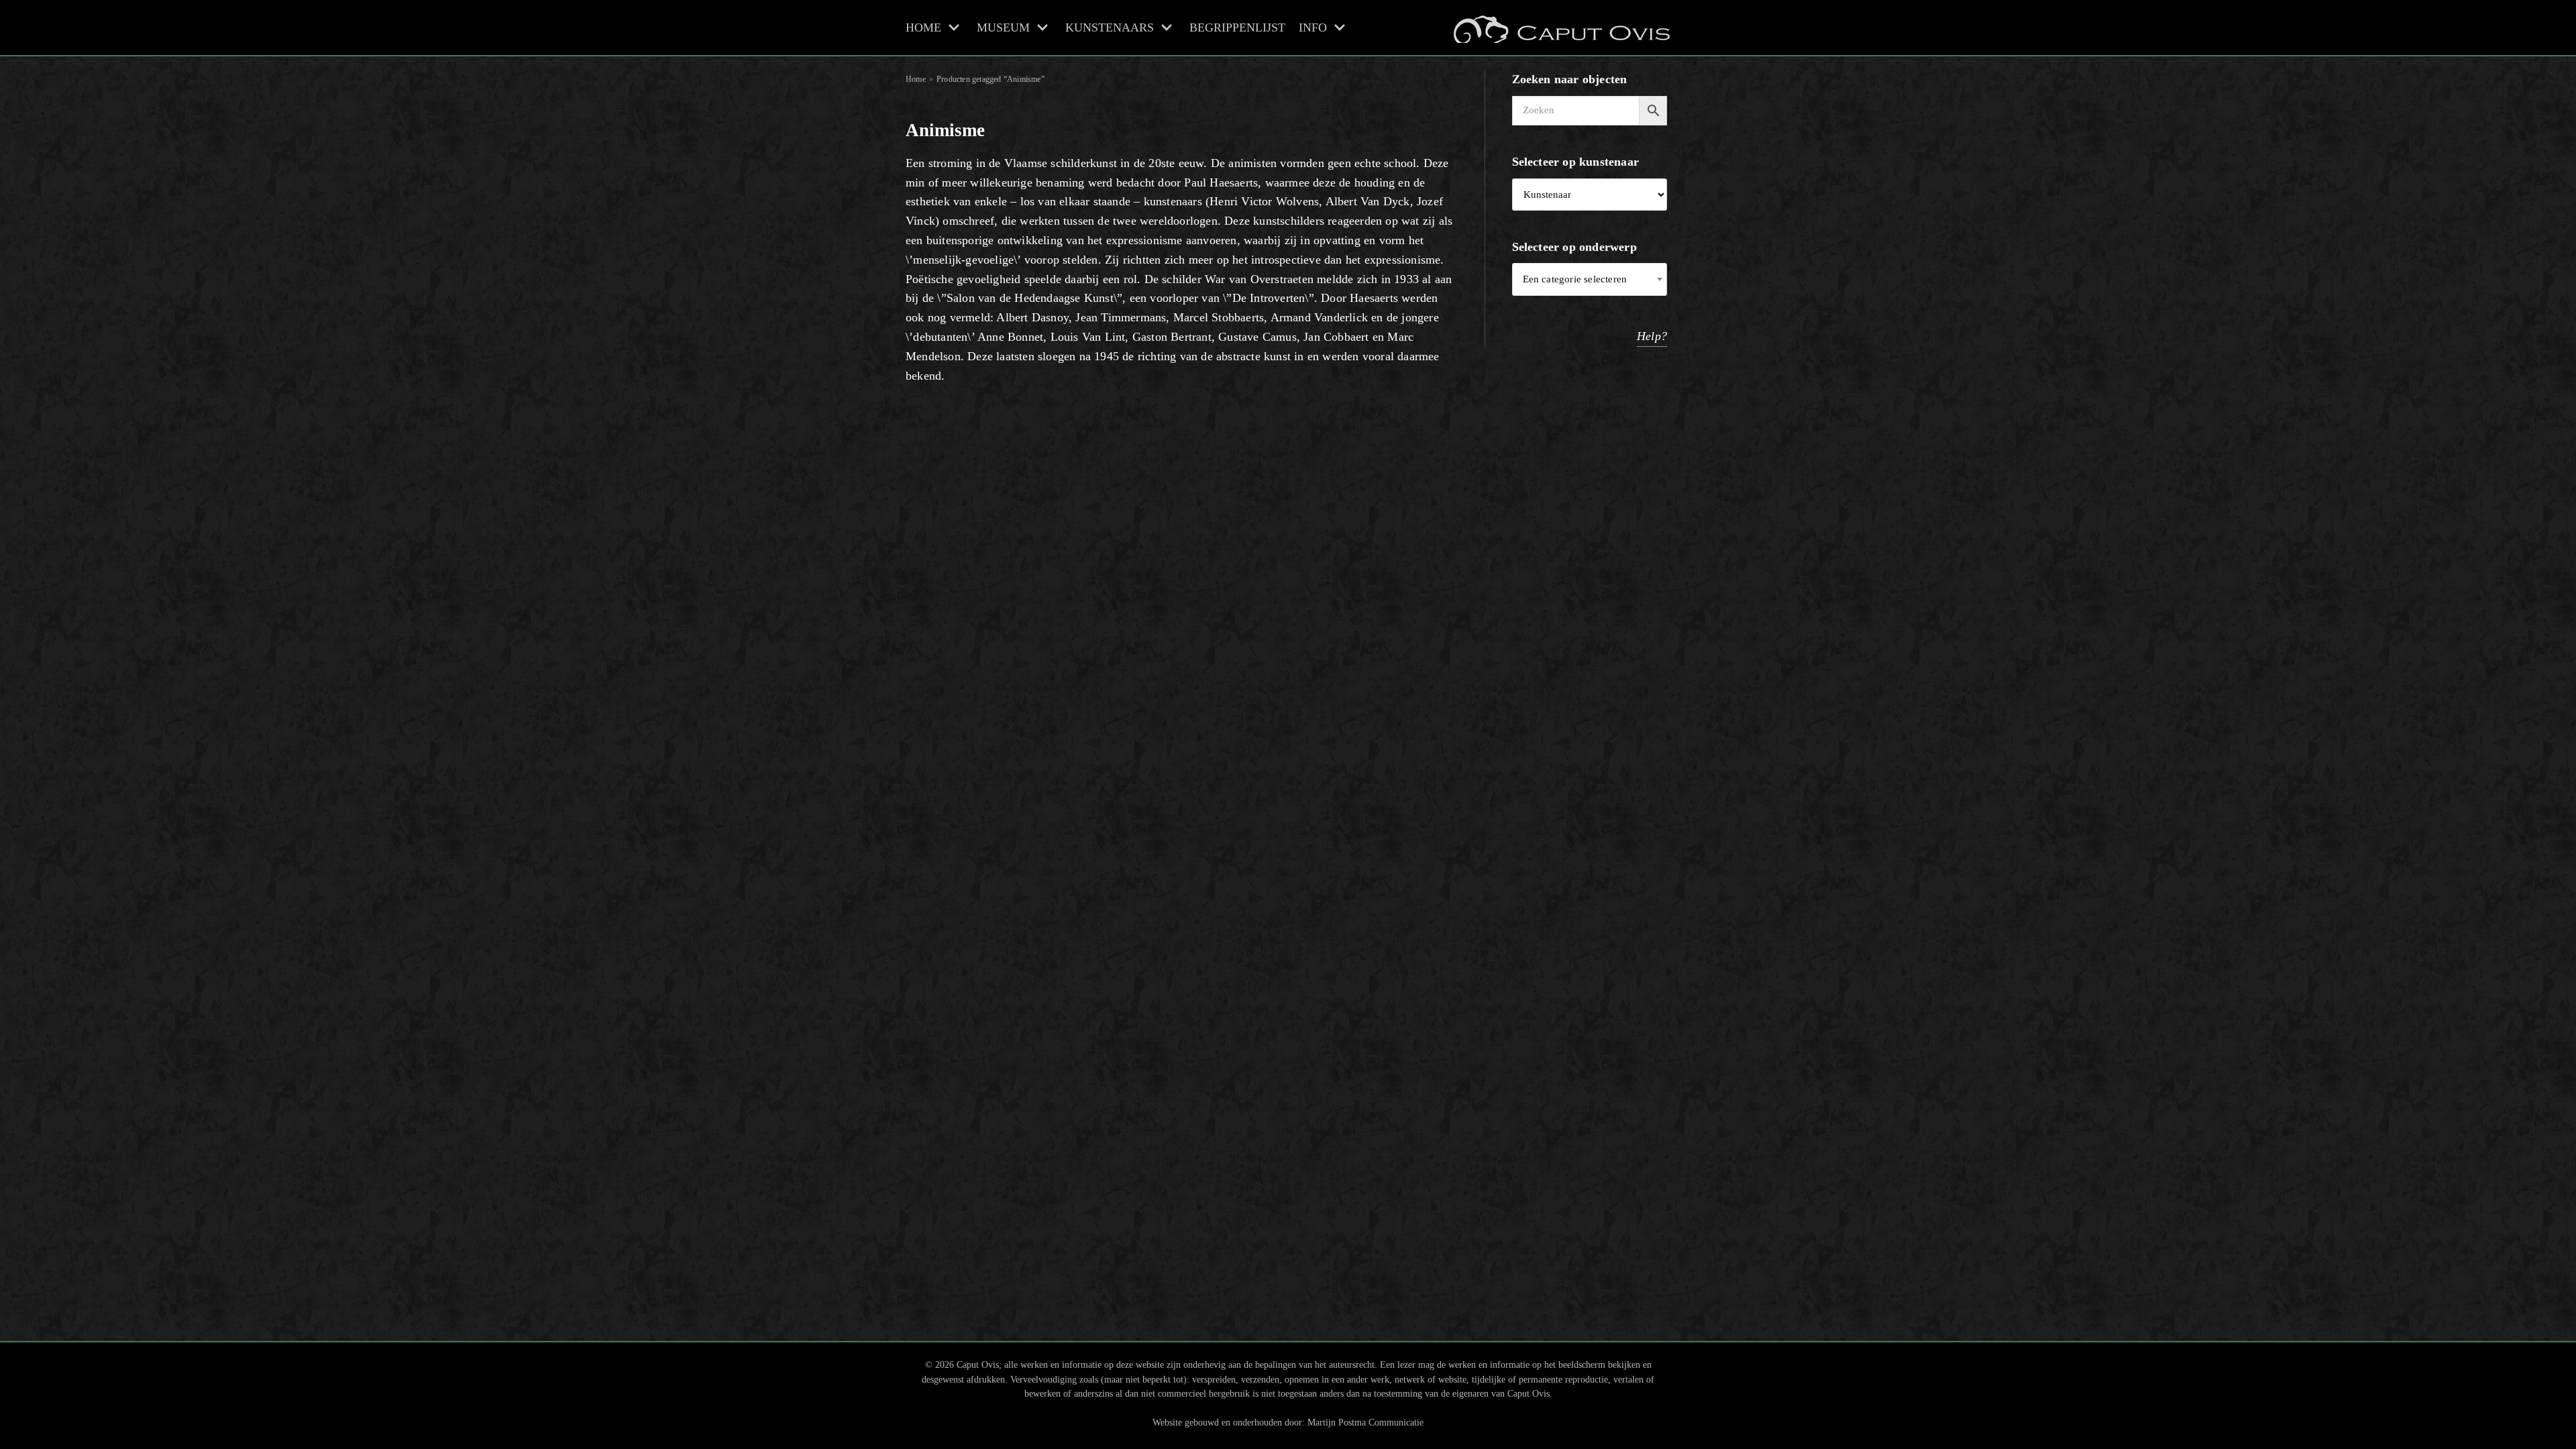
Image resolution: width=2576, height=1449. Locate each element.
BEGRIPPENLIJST (1237, 28)
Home (916, 79)
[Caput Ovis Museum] (1560, 28)
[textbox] (1590, 279)
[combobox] (1590, 279)
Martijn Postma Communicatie (1365, 1422)
